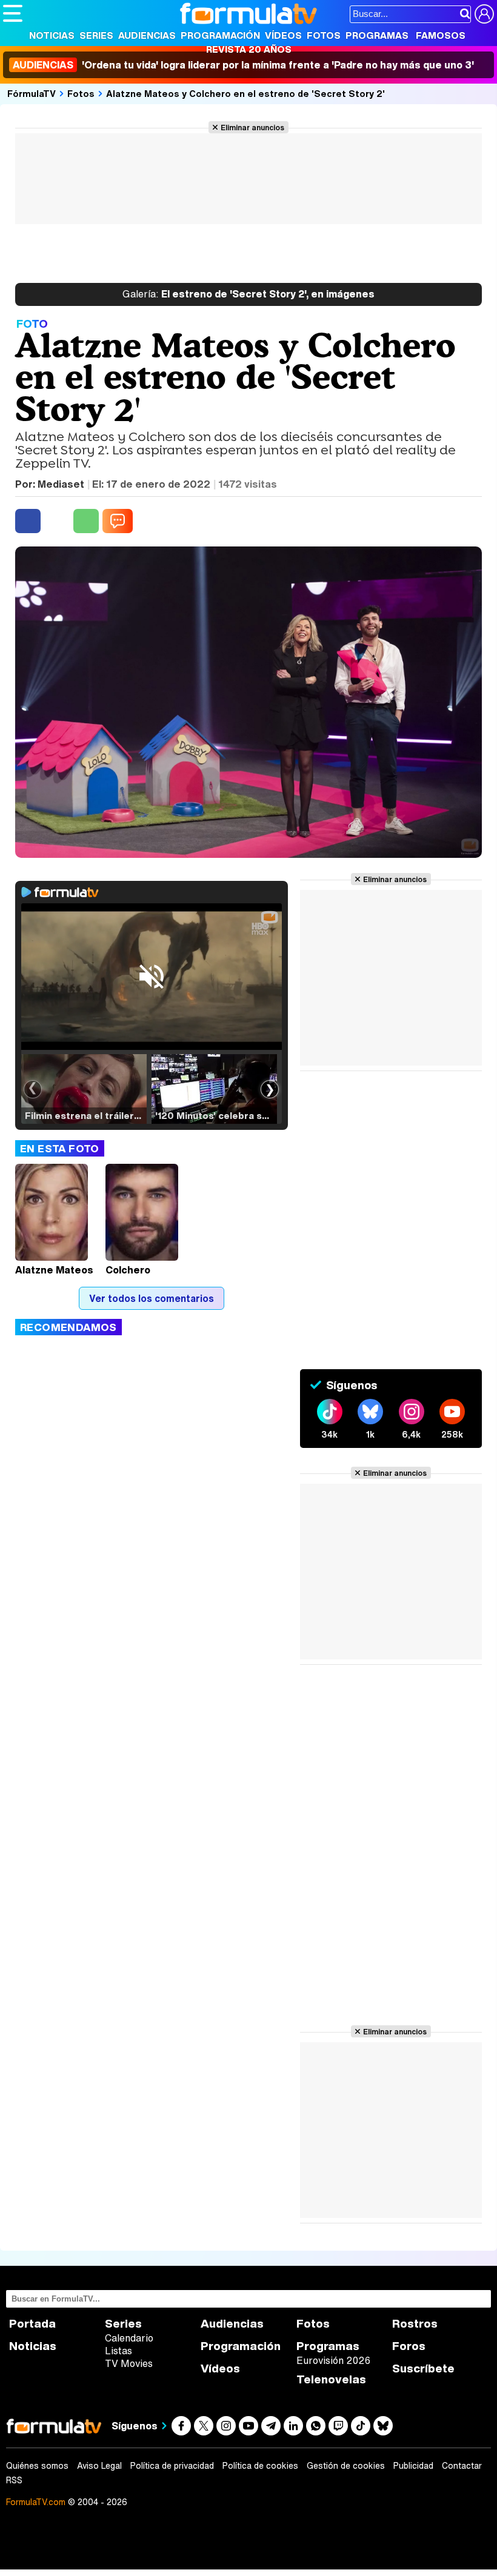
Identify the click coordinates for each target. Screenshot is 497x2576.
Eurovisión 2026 (333, 2360)
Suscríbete (423, 2369)
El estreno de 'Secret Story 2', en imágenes (248, 294)
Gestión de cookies (346, 2466)
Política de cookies (260, 2466)
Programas (377, 35)
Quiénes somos (37, 2466)
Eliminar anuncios (252, 127)
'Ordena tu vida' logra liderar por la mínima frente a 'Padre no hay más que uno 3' (243, 65)
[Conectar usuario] (484, 14)
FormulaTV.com (36, 2502)
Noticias (52, 35)
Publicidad (413, 2466)
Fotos (324, 35)
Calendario (129, 2338)
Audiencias (147, 35)
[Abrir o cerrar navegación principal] (13, 13)
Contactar (462, 2466)
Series (96, 35)
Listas (118, 2351)
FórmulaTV (32, 93)
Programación (220, 35)
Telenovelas (331, 2379)
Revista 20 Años (249, 49)
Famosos (441, 35)
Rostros (415, 2324)
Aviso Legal (99, 2466)
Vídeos (283, 35)
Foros (409, 2346)
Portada (32, 2324)
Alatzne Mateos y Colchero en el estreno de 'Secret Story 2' (245, 93)
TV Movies (129, 2363)
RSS (14, 2480)
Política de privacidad (172, 2466)
